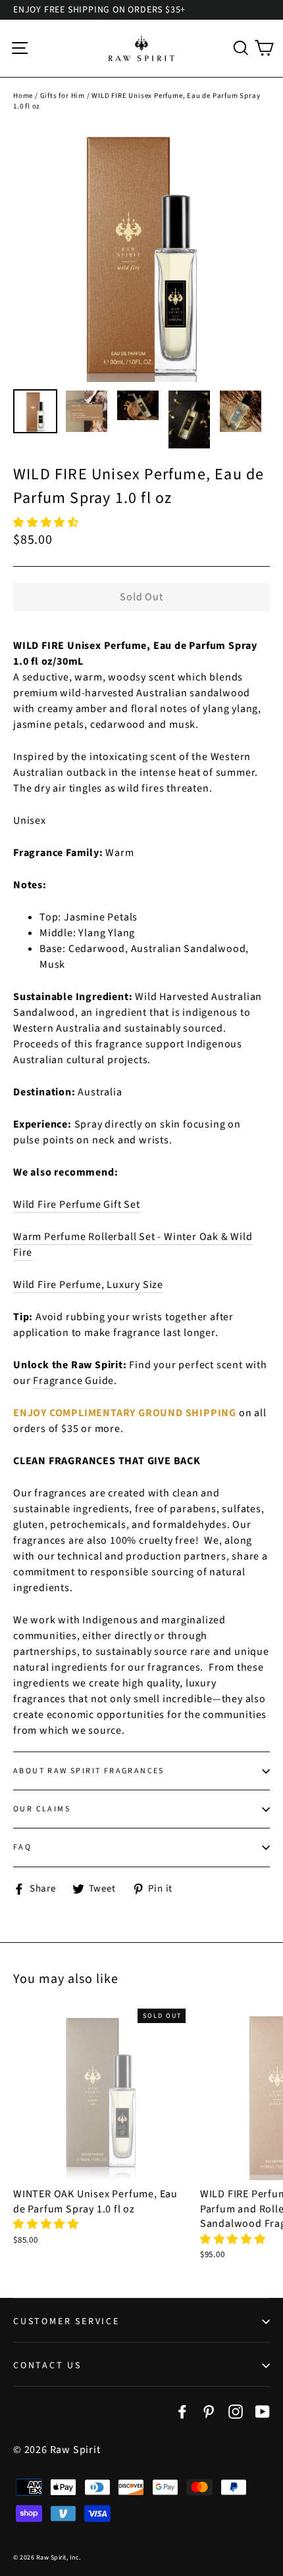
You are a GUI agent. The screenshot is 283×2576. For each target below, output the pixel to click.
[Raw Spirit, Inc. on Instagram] (236, 2411)
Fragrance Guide (73, 1381)
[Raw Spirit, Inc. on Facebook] (182, 2411)
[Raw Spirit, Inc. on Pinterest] (209, 2411)
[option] (141, 254)
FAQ (22, 1847)
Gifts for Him (63, 96)
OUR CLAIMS (42, 1809)
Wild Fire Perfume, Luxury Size (88, 1285)
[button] (47, 523)
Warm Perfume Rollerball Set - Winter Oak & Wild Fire (133, 1245)
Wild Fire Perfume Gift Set (77, 1205)
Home (23, 96)
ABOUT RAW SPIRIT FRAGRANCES (89, 1771)
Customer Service (66, 2322)
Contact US (47, 2366)
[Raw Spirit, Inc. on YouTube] (263, 2411)
